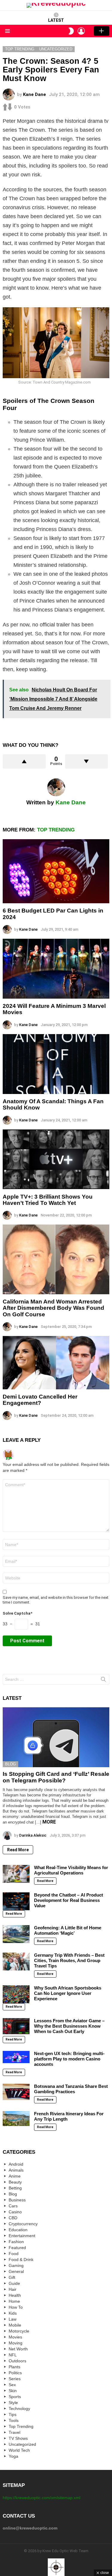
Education (18, 2230)
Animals (16, 2170)
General (16, 2271)
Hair (13, 2289)
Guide (14, 2283)
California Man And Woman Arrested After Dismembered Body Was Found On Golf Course (53, 1308)
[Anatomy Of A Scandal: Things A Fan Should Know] (56, 1064)
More (49, 1822)
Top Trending (56, 830)
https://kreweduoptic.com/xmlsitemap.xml (42, 2498)
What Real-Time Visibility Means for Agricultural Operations (71, 1870)
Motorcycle (19, 2331)
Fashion (16, 2242)
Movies (15, 2337)
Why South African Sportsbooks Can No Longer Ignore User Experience (68, 1993)
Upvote (24, 761)
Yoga (13, 2456)
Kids (13, 2313)
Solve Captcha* (17, 1613)
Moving (16, 2343)
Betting (15, 2188)
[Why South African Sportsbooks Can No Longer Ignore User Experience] (16, 1994)
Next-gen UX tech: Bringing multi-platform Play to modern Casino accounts (69, 2059)
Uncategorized (22, 2444)
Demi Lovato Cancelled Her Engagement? (40, 1400)
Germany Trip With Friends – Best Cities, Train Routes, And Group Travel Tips (69, 1960)
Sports (15, 2397)
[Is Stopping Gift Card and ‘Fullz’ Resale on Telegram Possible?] (56, 1737)
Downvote (87, 761)
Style (13, 2403)
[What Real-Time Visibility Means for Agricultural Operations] (16, 1874)
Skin (13, 2391)
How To (16, 2307)
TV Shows (18, 2438)
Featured (17, 2248)
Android (16, 2164)
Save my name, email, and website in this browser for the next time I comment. (56, 1600)
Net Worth (18, 2349)
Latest (56, 20)
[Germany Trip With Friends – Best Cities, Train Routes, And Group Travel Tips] (16, 1962)
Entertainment (22, 2236)
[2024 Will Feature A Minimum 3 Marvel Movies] (56, 969)
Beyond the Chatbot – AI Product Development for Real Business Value (69, 1900)
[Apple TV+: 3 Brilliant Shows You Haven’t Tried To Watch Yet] (56, 1159)
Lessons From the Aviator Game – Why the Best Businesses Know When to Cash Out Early (69, 2026)
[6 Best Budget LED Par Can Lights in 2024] (56, 871)
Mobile (15, 2325)
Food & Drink (21, 2260)
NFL (13, 2355)
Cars (13, 2206)
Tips (13, 2414)
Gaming (16, 2265)
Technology (19, 2409)
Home (14, 2301)
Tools (14, 2420)
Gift (12, 2277)
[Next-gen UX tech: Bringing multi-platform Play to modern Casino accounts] (16, 2057)
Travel (14, 2432)
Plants (14, 2367)
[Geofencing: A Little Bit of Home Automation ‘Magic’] (16, 1934)
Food (14, 2254)
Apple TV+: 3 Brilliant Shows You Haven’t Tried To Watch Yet (48, 1200)
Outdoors (17, 2361)
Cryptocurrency (23, 2224)
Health (15, 2295)
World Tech (19, 2450)
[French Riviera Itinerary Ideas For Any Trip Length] (16, 2119)
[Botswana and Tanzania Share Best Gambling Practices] (16, 2092)
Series (15, 2379)
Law (13, 2319)
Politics (15, 2373)
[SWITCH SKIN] (71, 31)
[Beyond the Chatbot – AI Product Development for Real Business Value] (16, 1901)
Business (17, 2200)
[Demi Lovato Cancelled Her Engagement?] (56, 1363)
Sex (12, 2385)
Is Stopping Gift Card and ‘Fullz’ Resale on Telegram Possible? (56, 1777)
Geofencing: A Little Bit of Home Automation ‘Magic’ (68, 1930)
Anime (15, 2176)
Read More (18, 1850)
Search (103, 1680)
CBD (13, 2218)
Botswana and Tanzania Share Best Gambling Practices (71, 2089)
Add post (102, 31)
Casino (15, 2212)
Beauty (15, 2182)
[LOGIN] (81, 31)
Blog (10, 1764)
